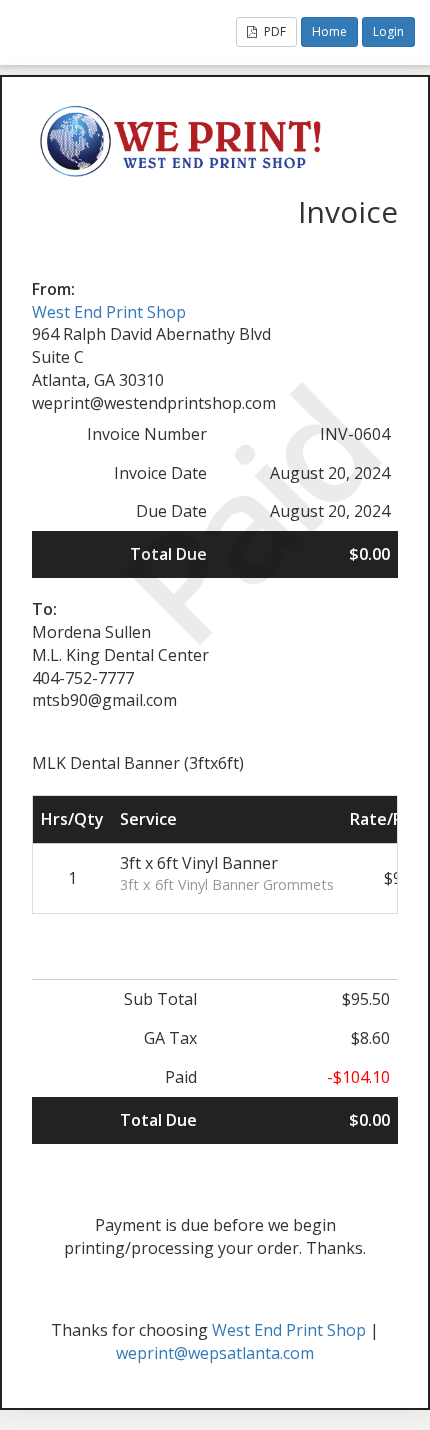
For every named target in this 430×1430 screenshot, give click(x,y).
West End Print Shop (109, 312)
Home (329, 31)
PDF (273, 31)
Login (388, 31)
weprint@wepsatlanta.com (215, 1353)
